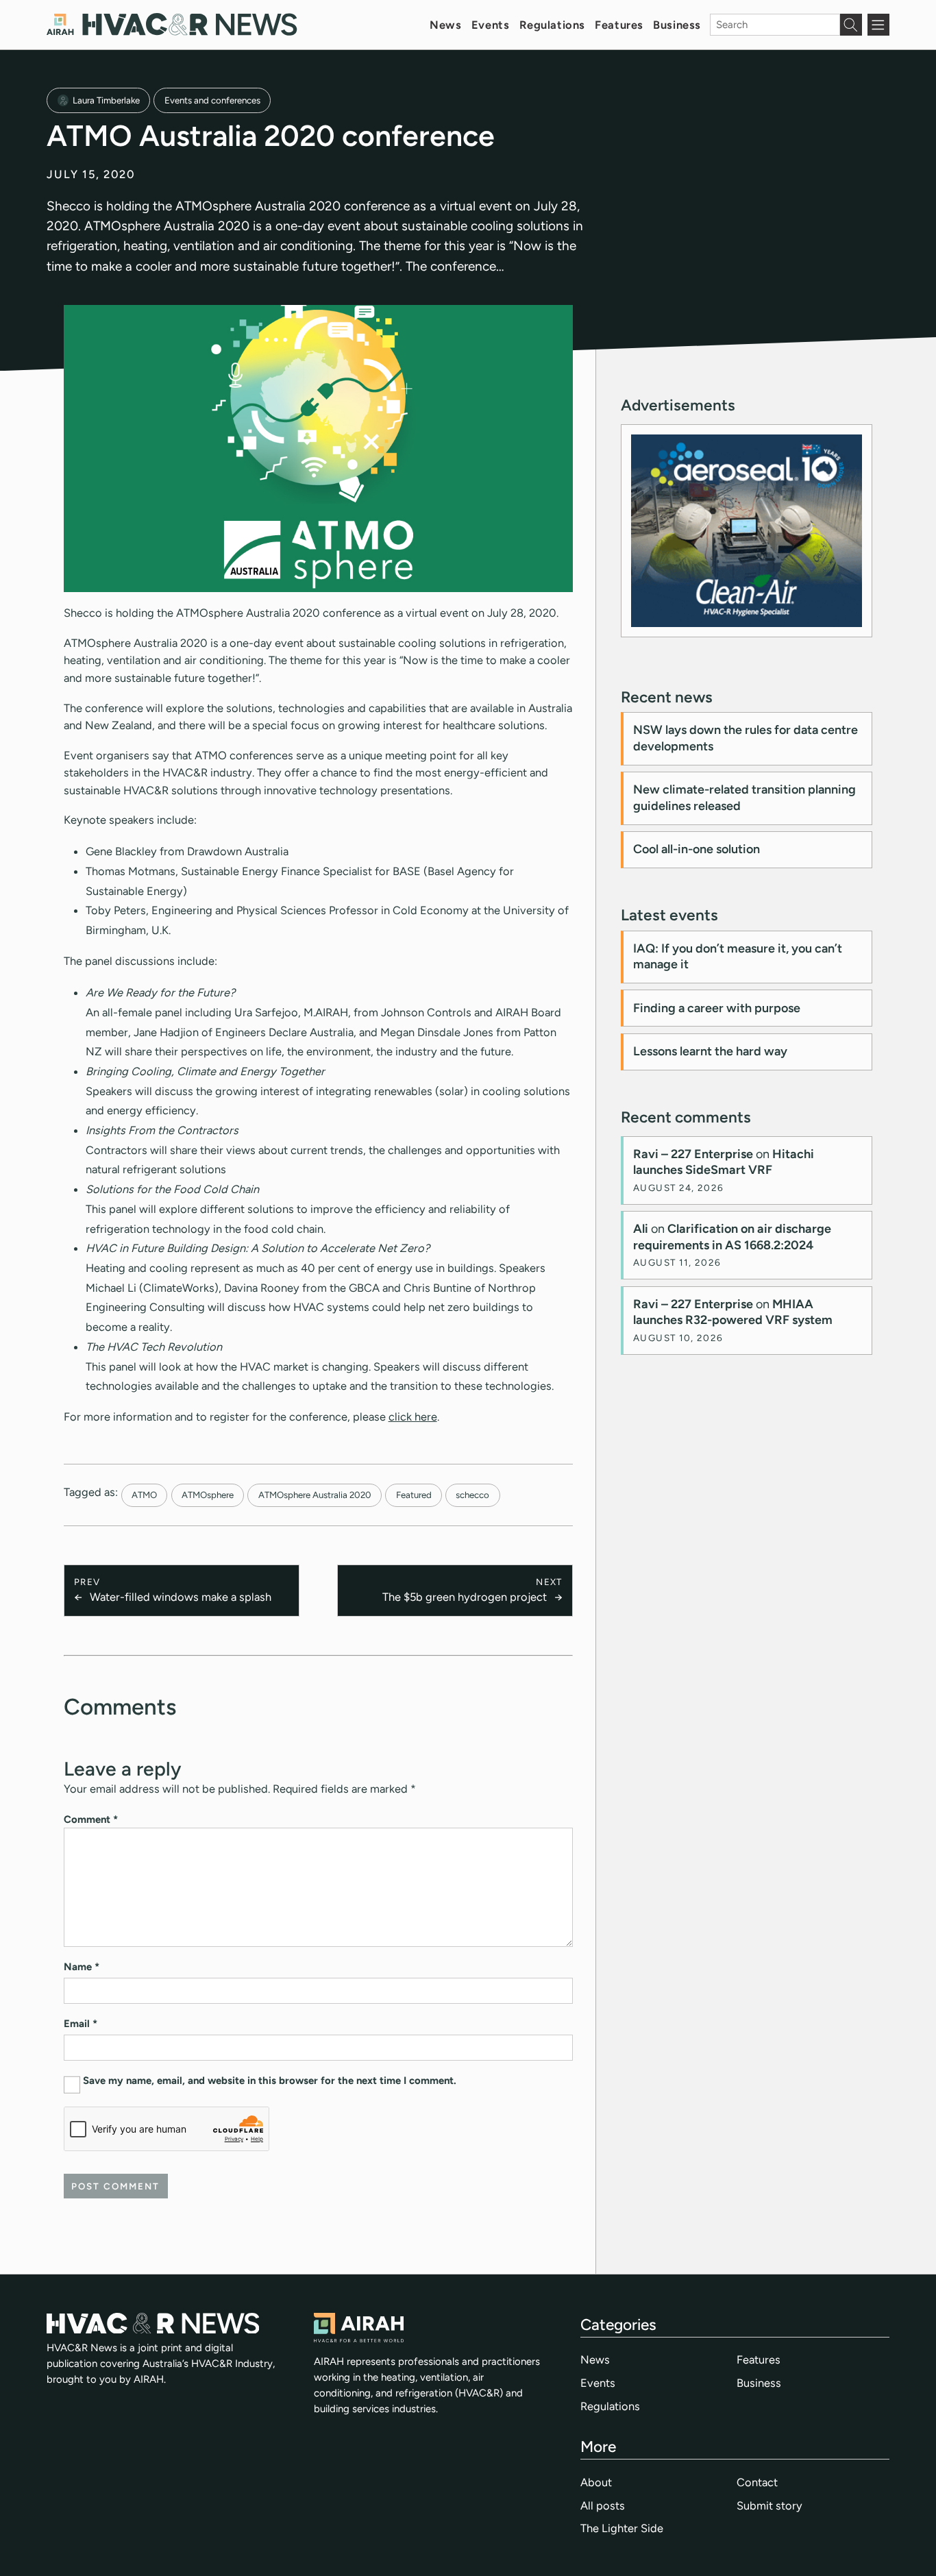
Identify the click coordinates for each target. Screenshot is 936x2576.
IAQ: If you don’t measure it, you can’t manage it (738, 956)
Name (82, 1967)
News (445, 25)
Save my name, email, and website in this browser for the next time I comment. (270, 2081)
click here (413, 1416)
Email (81, 2024)
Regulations (552, 25)
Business (677, 25)
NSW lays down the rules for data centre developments (746, 738)
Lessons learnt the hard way (710, 1051)
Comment (91, 1819)
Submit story (769, 2505)
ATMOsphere (208, 1495)
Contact (757, 2482)
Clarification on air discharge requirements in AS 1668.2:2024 (732, 1237)
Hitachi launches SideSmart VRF (724, 1162)
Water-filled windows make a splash (181, 1597)
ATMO (144, 1495)
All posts (603, 2505)
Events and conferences (212, 100)
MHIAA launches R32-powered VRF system (733, 1312)
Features (619, 25)
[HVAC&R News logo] (172, 24)
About (596, 2482)
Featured (414, 1495)
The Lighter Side (622, 2528)
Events (490, 25)
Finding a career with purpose (717, 1008)
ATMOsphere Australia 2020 (315, 1495)
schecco (472, 1495)
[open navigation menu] (878, 25)
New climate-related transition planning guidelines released (744, 797)
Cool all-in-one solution (697, 849)
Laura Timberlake (106, 100)
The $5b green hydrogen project (465, 1597)
